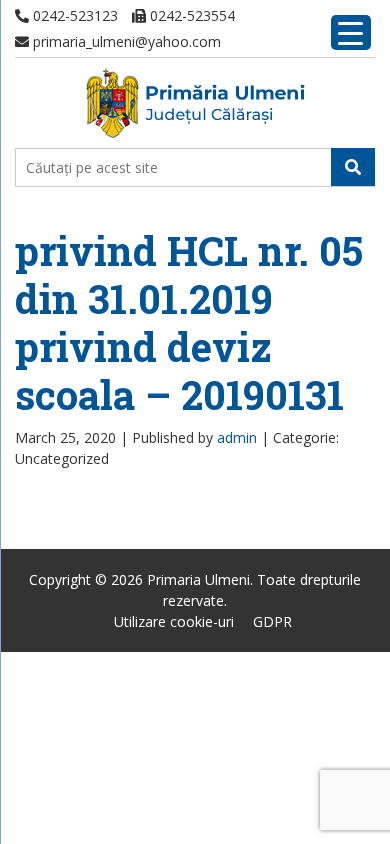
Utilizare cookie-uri (174, 621)
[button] (353, 167)
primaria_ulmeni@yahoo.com (125, 41)
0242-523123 (73, 15)
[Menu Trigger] (351, 32)
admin (237, 437)
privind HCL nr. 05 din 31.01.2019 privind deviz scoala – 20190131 (189, 322)
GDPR (272, 621)
